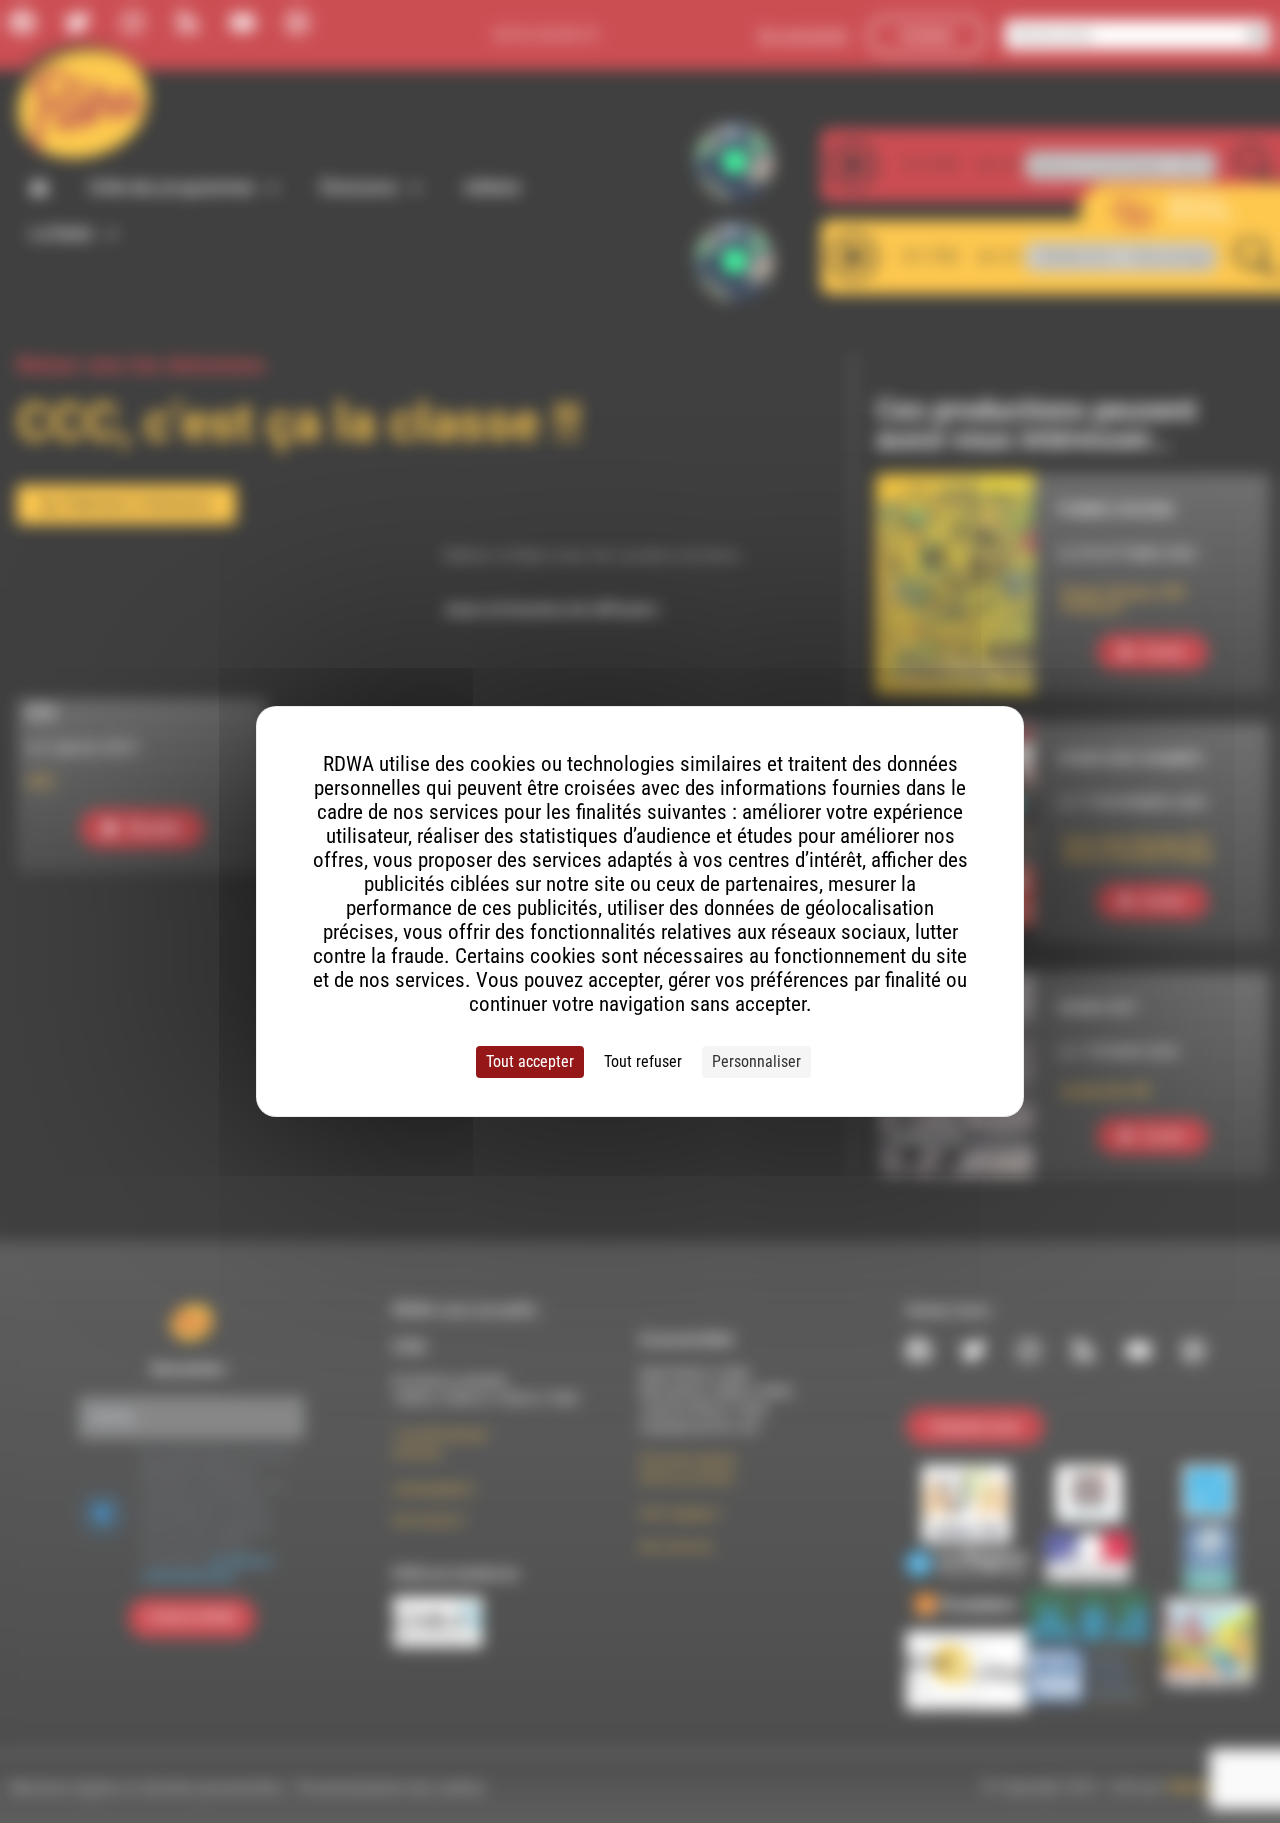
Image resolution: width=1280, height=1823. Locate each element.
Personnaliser (756, 1061)
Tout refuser (643, 1061)
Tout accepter (530, 1061)
